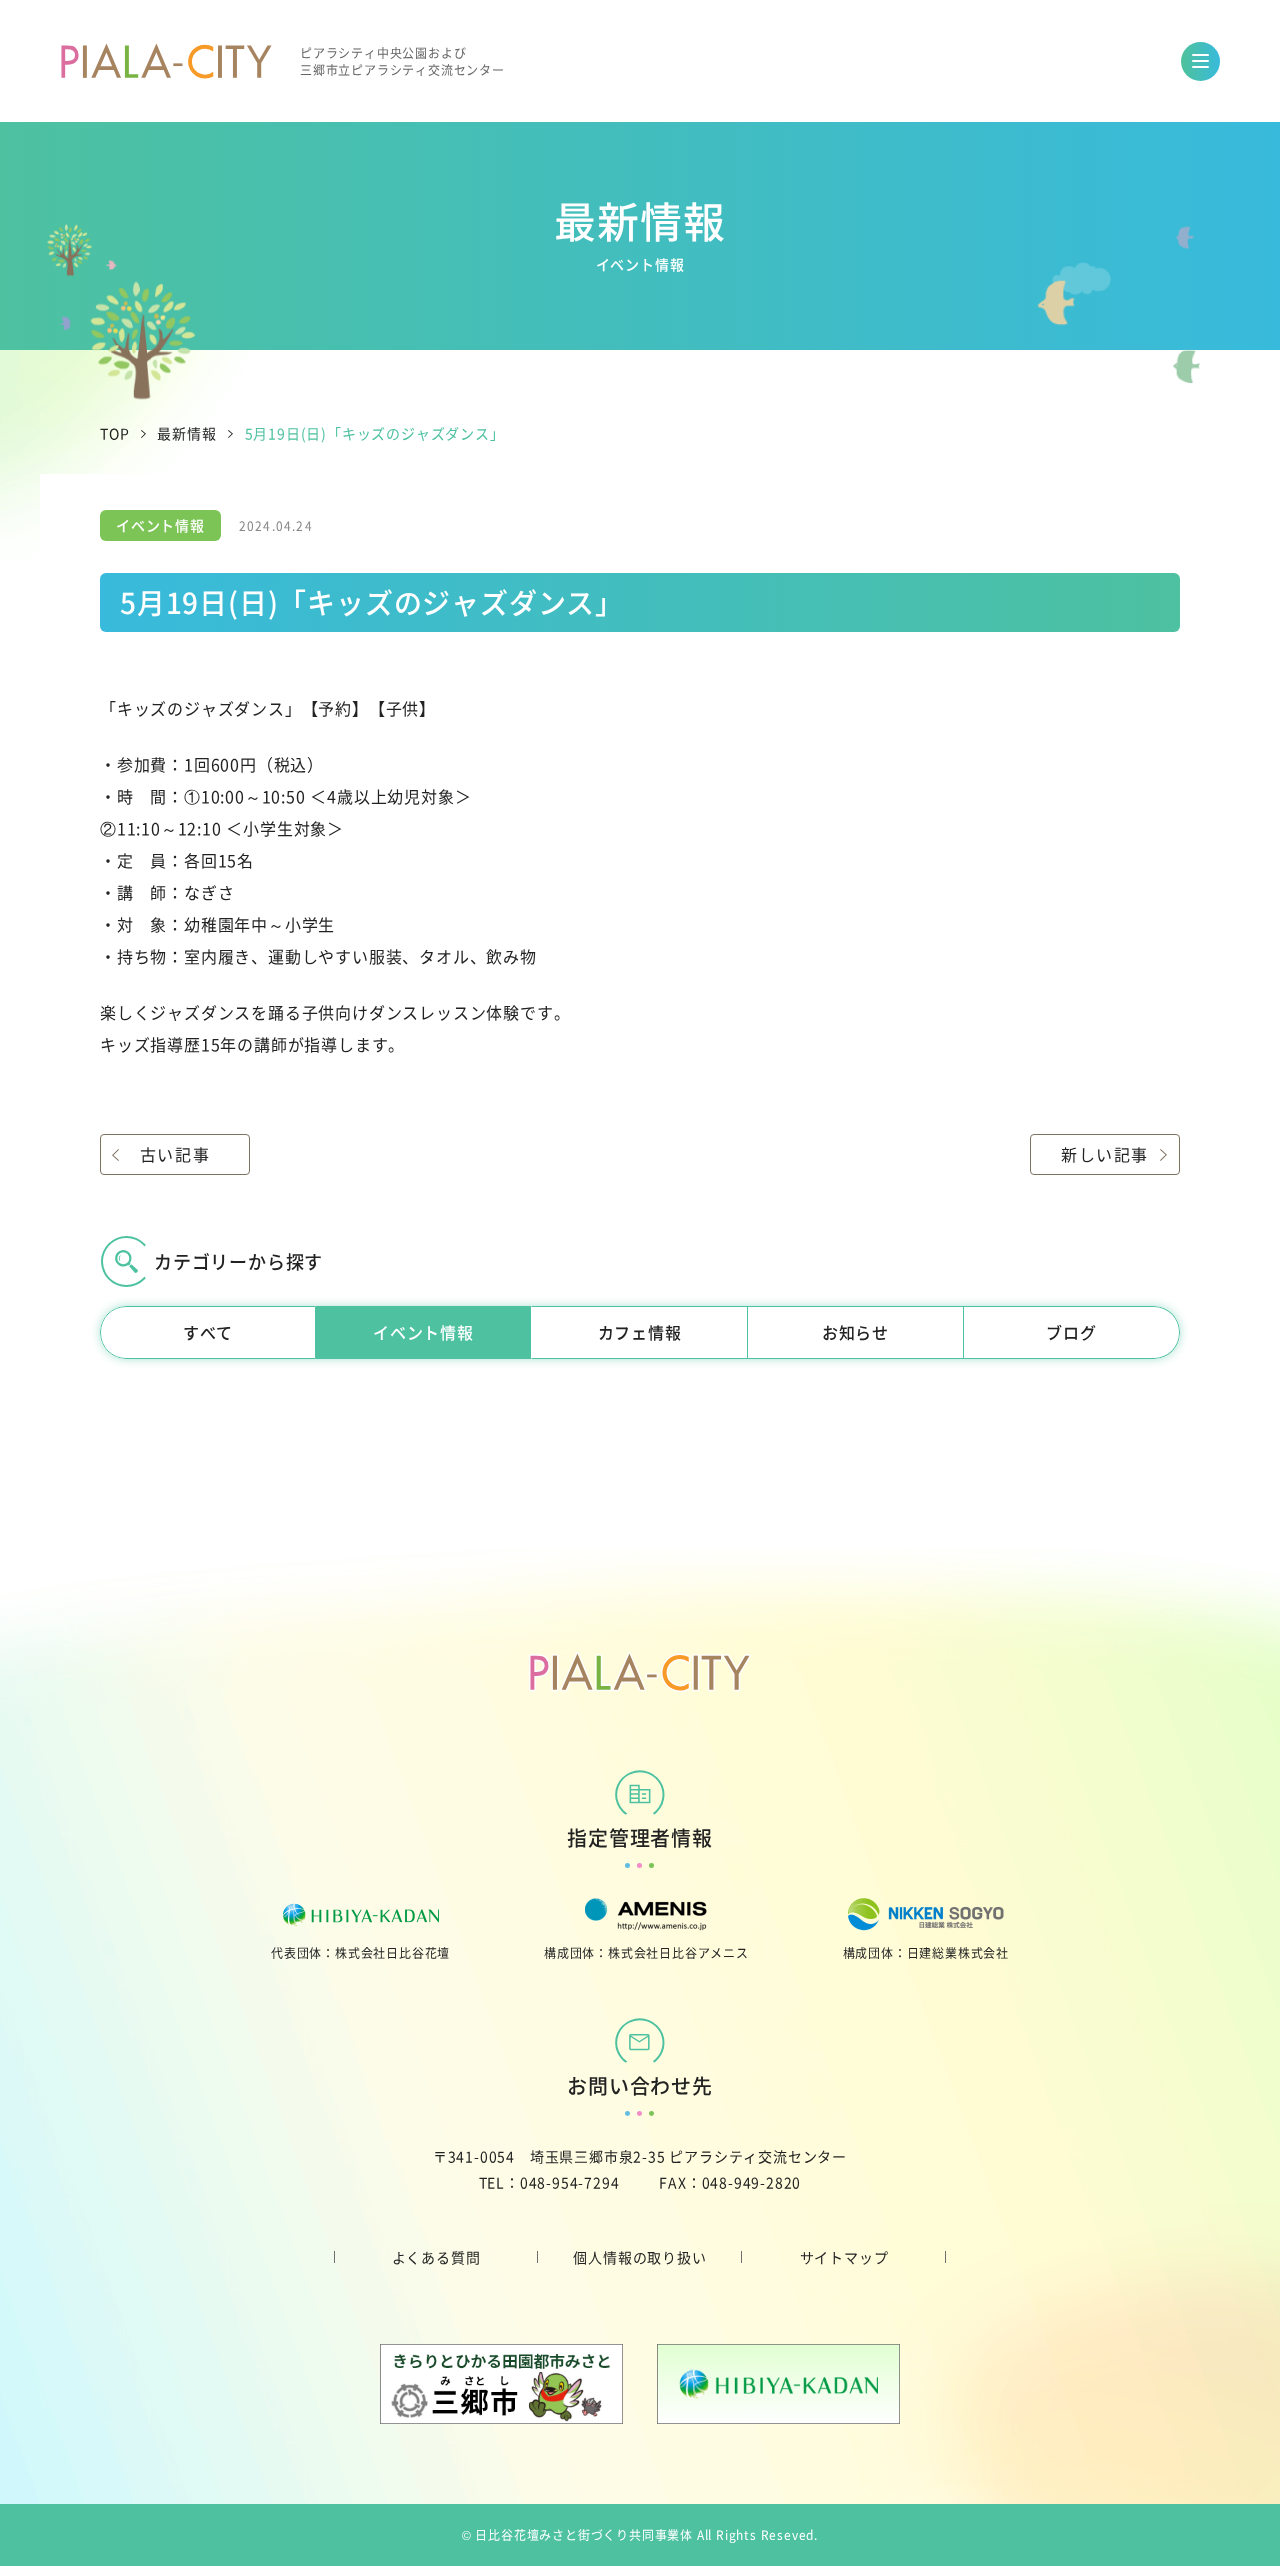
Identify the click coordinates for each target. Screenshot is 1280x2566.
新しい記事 (1105, 1154)
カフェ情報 (640, 1332)
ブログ (1071, 1332)
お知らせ (855, 1332)
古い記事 (175, 1154)
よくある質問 (436, 2257)
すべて (208, 1332)
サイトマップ (844, 2257)
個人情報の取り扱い (639, 2257)
